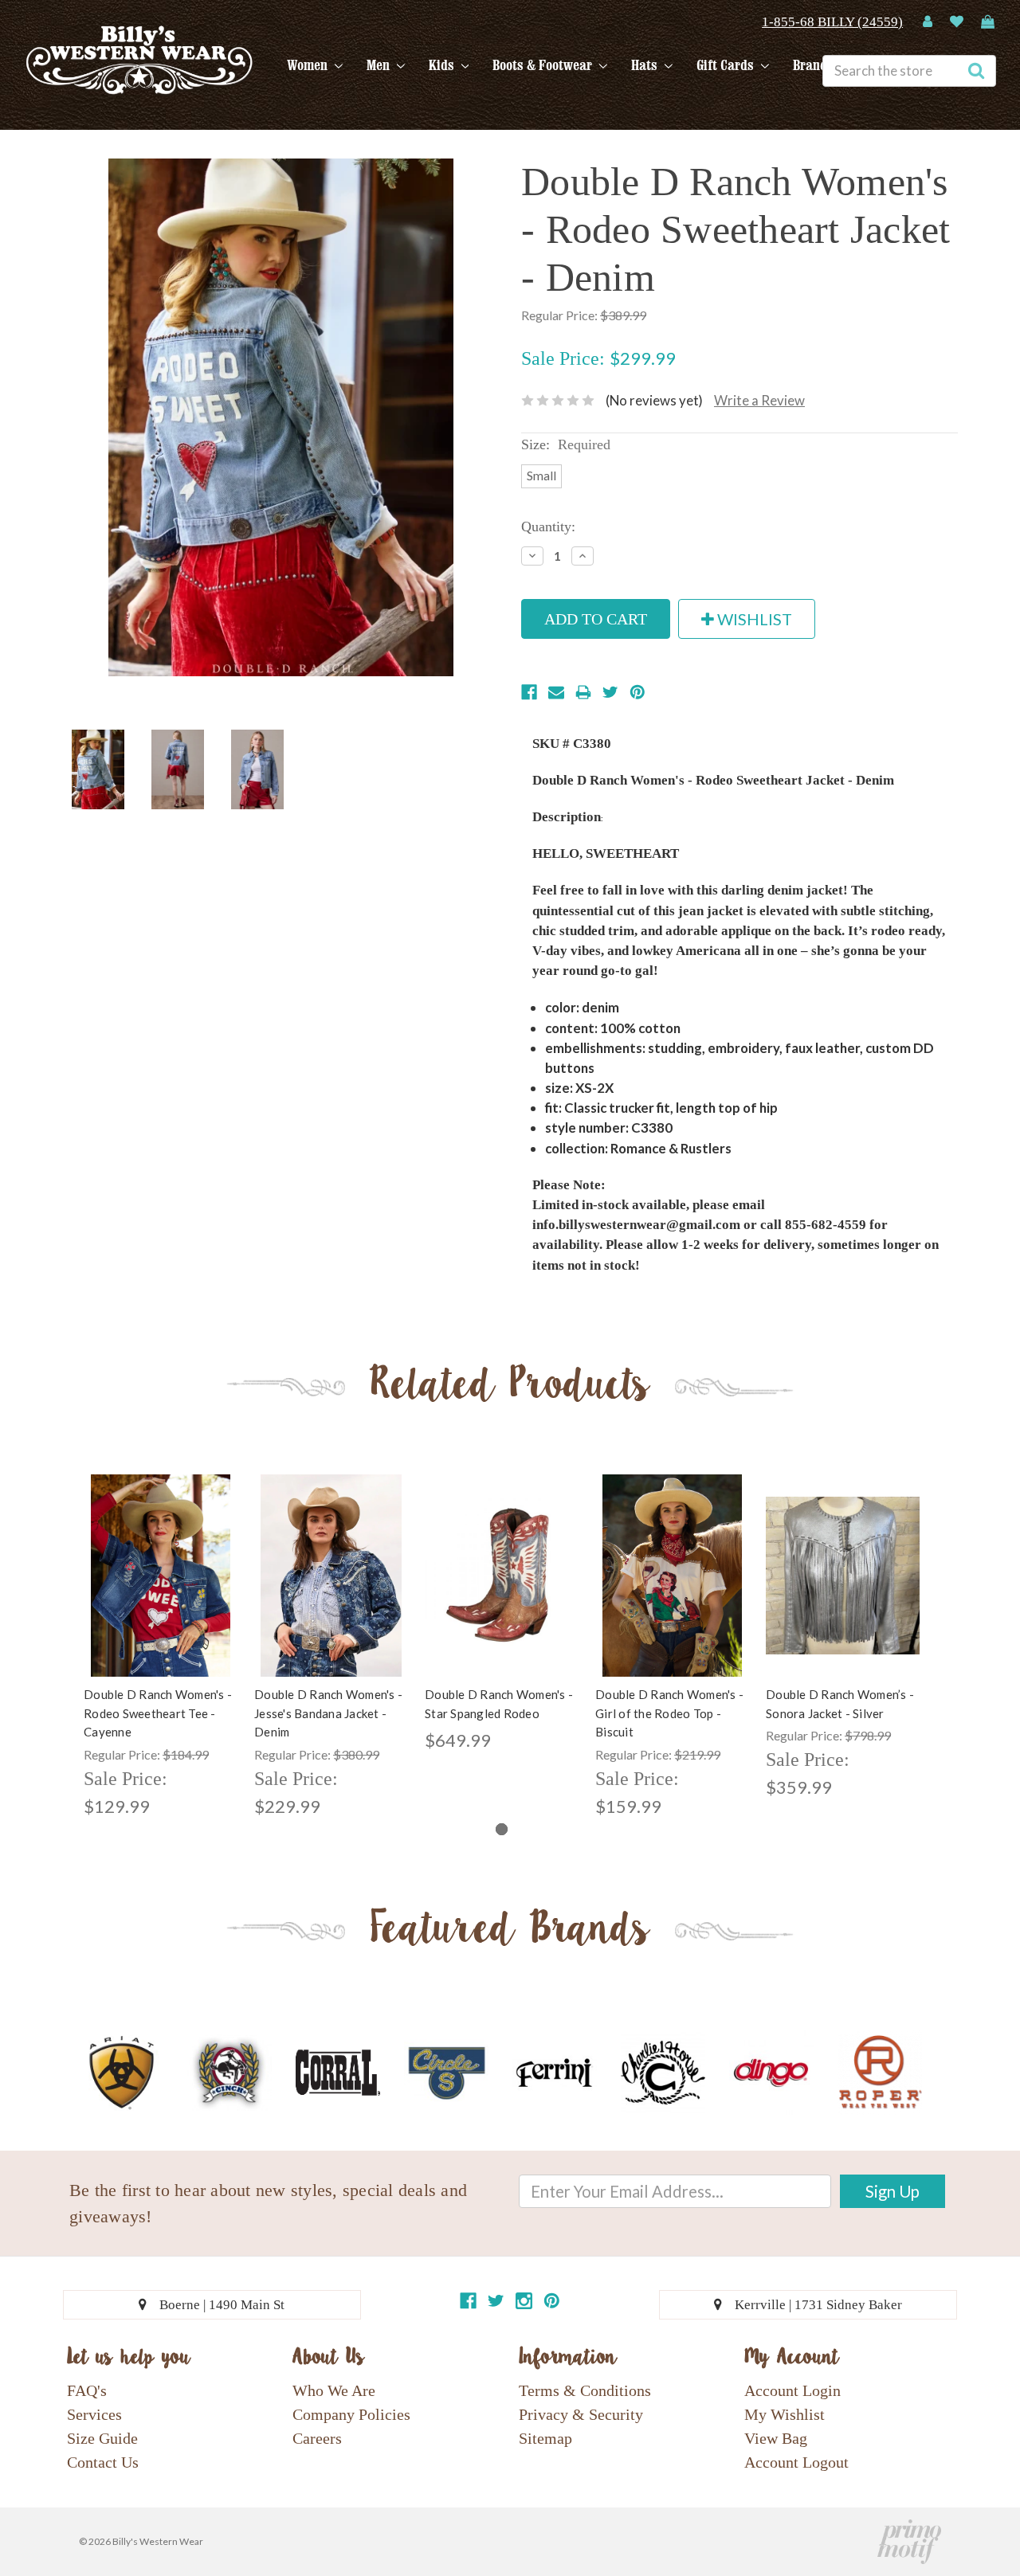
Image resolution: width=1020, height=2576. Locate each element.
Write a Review (759, 400)
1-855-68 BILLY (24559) (832, 22)
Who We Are (334, 2390)
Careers (317, 2438)
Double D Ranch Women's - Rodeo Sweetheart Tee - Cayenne (158, 1713)
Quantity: (548, 527)
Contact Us (103, 2462)
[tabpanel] (161, 1647)
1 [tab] (502, 1829)
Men (380, 65)
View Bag (776, 2438)
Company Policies (351, 2414)
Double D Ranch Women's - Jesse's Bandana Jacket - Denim (328, 1713)
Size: (566, 444)
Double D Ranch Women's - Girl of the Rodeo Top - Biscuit (669, 1713)
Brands (813, 65)
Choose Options (161, 1589)
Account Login (792, 2390)
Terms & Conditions (585, 2390)
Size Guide (102, 2438)
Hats (646, 65)
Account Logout (796, 2462)
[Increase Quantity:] (583, 556)
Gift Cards (727, 65)
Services (94, 2414)
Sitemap (545, 2438)
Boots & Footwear (544, 65)
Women (309, 65)
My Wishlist (785, 2414)
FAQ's (87, 2390)
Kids (443, 65)
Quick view (161, 1561)
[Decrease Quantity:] (532, 556)
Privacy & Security (581, 2414)
